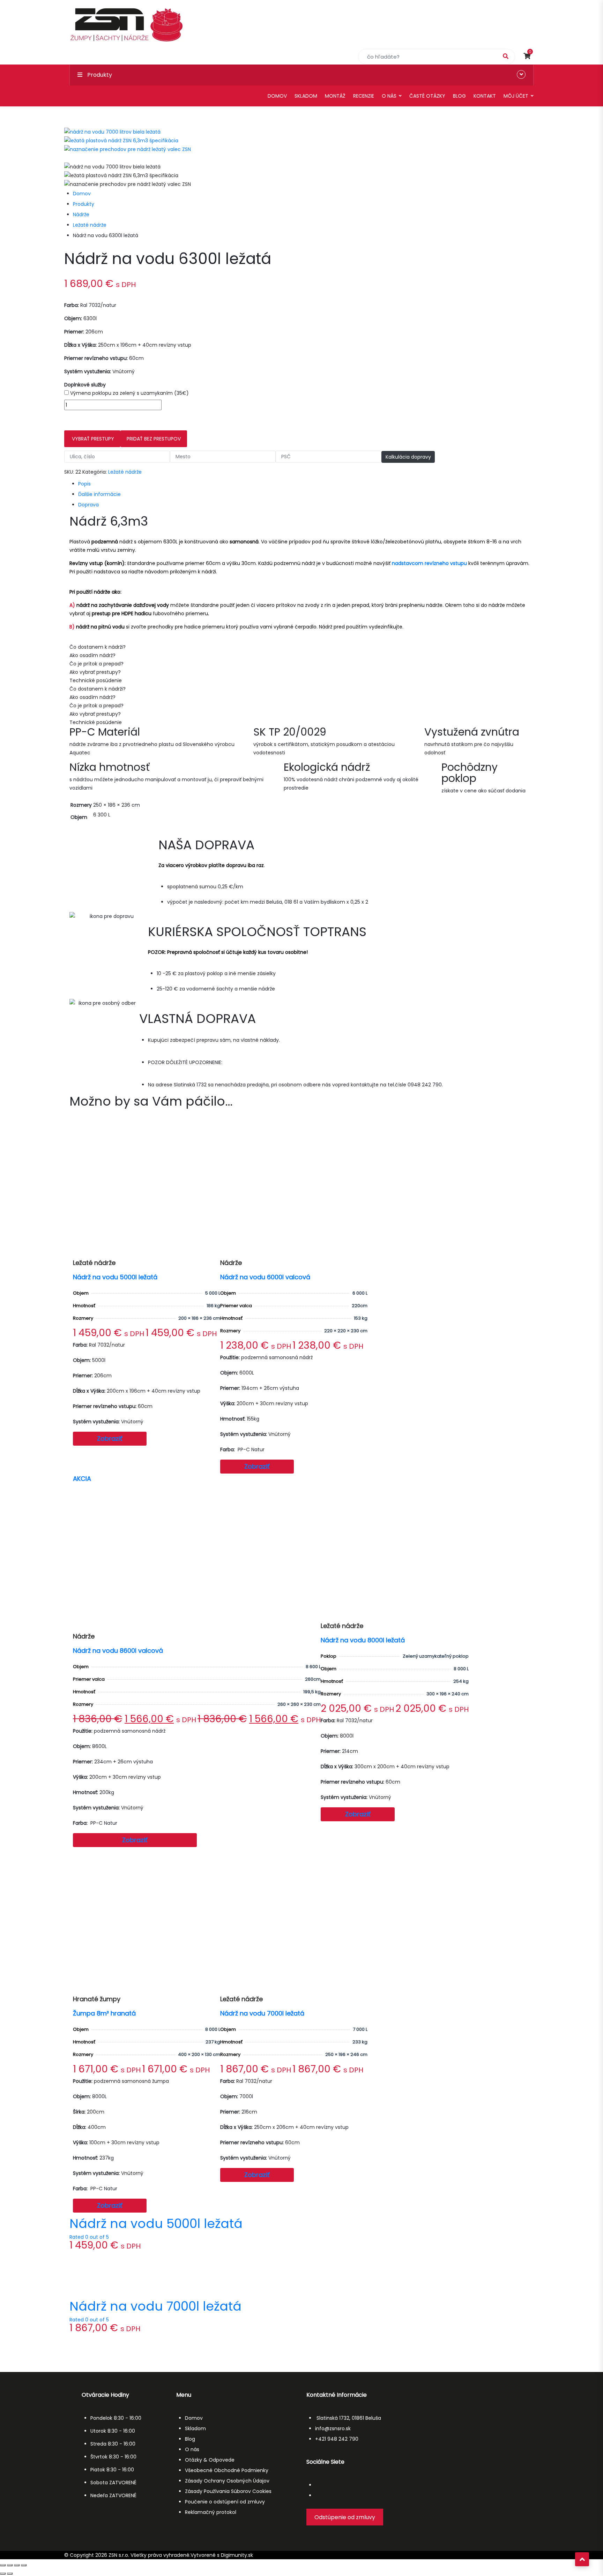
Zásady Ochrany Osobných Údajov (227, 2481)
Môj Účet (516, 96)
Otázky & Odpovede (210, 2460)
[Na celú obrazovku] (10, 2565)
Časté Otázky (427, 96)
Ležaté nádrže (90, 225)
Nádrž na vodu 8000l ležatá (363, 1640)
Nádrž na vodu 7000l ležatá (262, 2013)
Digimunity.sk (237, 2555)
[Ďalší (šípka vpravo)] (10, 2574)
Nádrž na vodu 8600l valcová (118, 1650)
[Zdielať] (17, 2565)
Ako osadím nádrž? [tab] (92, 655)
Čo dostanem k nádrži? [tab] (98, 647)
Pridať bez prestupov (154, 439)
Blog (459, 96)
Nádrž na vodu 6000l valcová (265, 1277)
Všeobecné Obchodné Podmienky (227, 2470)
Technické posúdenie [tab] (96, 680)
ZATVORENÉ (123, 2483)
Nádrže (81, 214)
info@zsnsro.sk (333, 2428)
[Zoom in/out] (3, 2565)
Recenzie (364, 96)
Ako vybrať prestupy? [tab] (95, 672)
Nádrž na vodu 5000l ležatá (115, 1277)
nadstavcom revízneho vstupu (429, 563)
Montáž (335, 96)
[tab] (306, 484)
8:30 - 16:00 (128, 2418)
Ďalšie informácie (99, 494)
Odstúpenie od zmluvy (345, 2517)
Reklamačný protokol (211, 2512)
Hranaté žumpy (97, 1999)
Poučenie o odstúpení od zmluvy (225, 2502)
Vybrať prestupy (92, 439)
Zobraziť (110, 1438)
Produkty (84, 204)
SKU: (69, 472)
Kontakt (485, 96)
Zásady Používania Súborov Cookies (228, 2491)
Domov (277, 96)
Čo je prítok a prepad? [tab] (96, 664)
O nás (389, 96)
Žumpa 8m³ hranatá (104, 2013)
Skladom (306, 96)
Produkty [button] (99, 75)
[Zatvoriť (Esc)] (24, 2565)
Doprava (88, 505)
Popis (84, 484)
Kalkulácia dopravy (408, 457)
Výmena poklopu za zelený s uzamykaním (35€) (129, 393)
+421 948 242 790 (337, 2439)
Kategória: (95, 472)
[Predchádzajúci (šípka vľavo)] (3, 2574)
